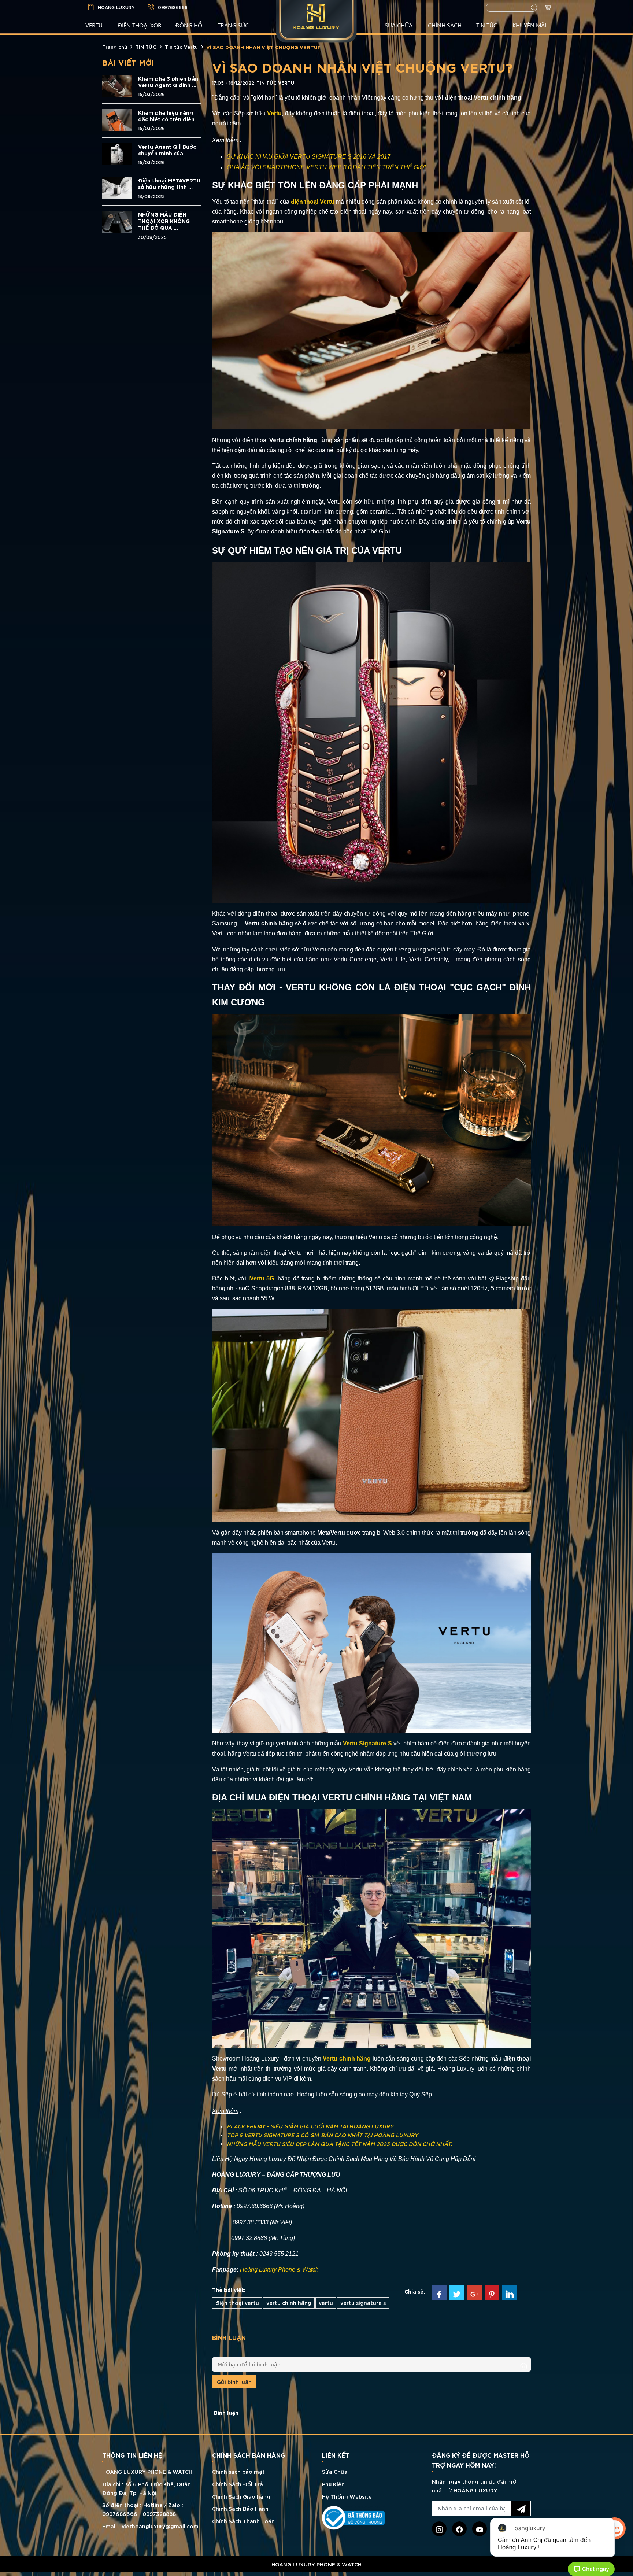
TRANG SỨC (233, 25)
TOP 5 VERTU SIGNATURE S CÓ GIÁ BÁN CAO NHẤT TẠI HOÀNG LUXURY (322, 2135)
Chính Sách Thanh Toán (243, 2521)
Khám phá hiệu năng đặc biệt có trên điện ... (169, 116)
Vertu (274, 113)
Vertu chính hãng (347, 2058)
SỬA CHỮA (399, 25)
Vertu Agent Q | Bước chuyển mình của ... (167, 150)
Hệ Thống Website (347, 2496)
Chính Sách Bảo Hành (240, 2508)
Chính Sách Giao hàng (241, 2496)
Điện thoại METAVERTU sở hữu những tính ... (169, 184)
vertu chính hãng (289, 2302)
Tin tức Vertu (181, 47)
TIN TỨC (487, 25)
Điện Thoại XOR (140, 25)
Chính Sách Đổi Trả (238, 2484)
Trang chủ (115, 47)
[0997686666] (316, 2574)
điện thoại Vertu (313, 202)
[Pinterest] (492, 2293)
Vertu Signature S (367, 1743)
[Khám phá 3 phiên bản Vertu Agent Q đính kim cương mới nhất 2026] (117, 85)
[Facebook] (439, 2293)
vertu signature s (363, 2302)
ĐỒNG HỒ (189, 25)
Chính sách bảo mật (238, 2471)
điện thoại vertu (237, 2302)
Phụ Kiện (333, 2484)
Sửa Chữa (335, 2471)
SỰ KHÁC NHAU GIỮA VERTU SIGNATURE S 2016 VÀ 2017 (309, 157)
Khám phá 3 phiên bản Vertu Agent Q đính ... (168, 82)
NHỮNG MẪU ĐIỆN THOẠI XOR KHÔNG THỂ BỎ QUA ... (164, 221)
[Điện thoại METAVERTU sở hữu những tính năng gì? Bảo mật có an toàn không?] (117, 187)
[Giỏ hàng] (549, 8)
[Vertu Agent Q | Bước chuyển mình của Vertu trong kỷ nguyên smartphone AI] (117, 153)
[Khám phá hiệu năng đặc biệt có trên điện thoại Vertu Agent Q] (117, 119)
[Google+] (474, 2293)
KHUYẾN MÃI (529, 25)
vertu (326, 2302)
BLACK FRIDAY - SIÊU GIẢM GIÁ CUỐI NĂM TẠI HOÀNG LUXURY (310, 2126)
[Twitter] (457, 2293)
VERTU (94, 25)
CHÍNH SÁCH (445, 25)
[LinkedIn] (510, 2293)
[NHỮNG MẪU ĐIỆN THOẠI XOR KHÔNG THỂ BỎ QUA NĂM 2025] (117, 221)
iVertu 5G (261, 1278)
